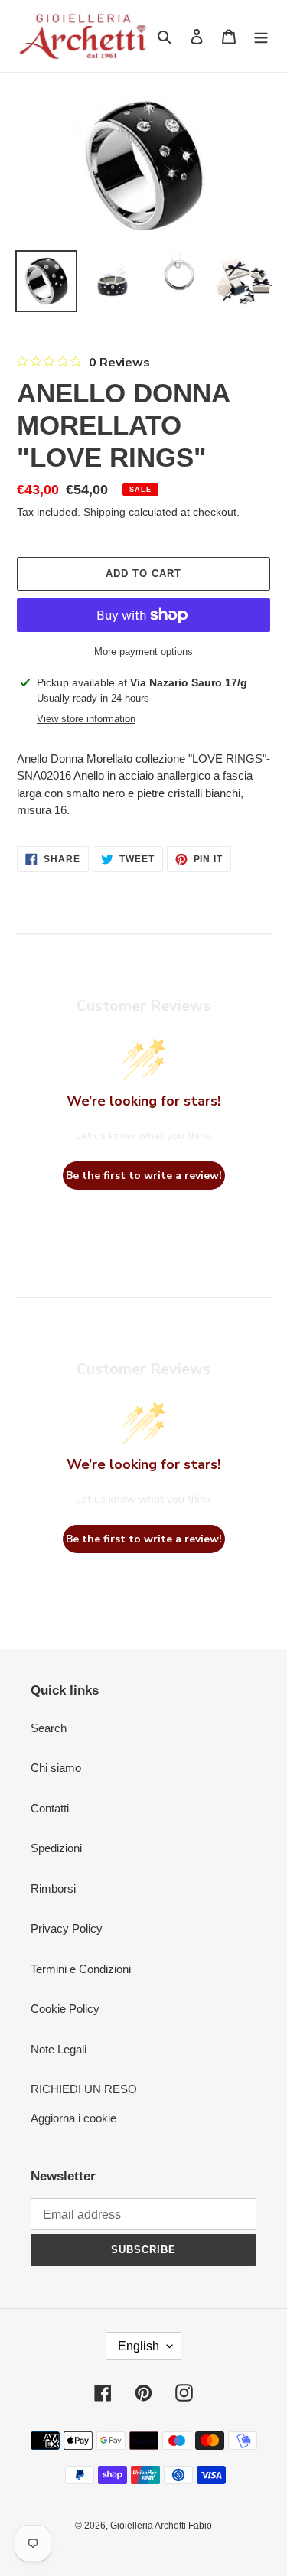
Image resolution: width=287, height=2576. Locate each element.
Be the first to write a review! (144, 1176)
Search (49, 1728)
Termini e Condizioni (81, 1969)
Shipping (104, 512)
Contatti (50, 1808)
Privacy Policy (67, 1928)
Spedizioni (56, 1848)
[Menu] (261, 36)
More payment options (143, 651)
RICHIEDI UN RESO (84, 2089)
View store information (86, 719)
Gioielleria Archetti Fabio (161, 2526)
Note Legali (59, 2049)
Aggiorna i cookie (73, 2118)
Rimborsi (53, 1889)
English (139, 2346)
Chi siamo (56, 1768)
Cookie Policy (65, 2009)
